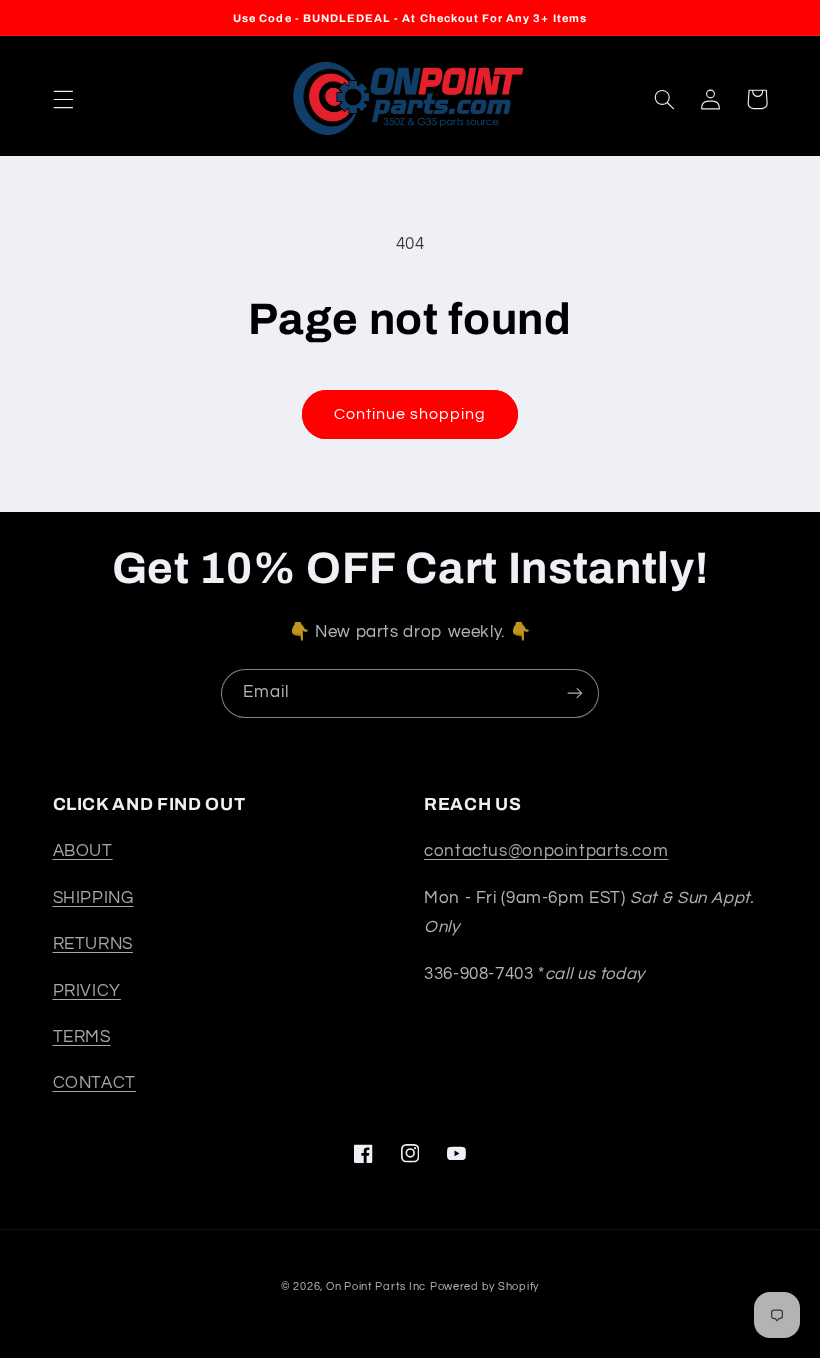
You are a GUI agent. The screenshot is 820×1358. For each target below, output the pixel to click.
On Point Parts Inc (376, 1286)
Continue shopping (410, 414)
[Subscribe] (575, 693)
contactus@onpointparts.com (546, 851)
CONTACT (94, 1083)
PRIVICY (87, 991)
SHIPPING (93, 898)
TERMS (82, 1037)
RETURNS (93, 944)
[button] (63, 99)
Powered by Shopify (484, 1286)
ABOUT (83, 851)
